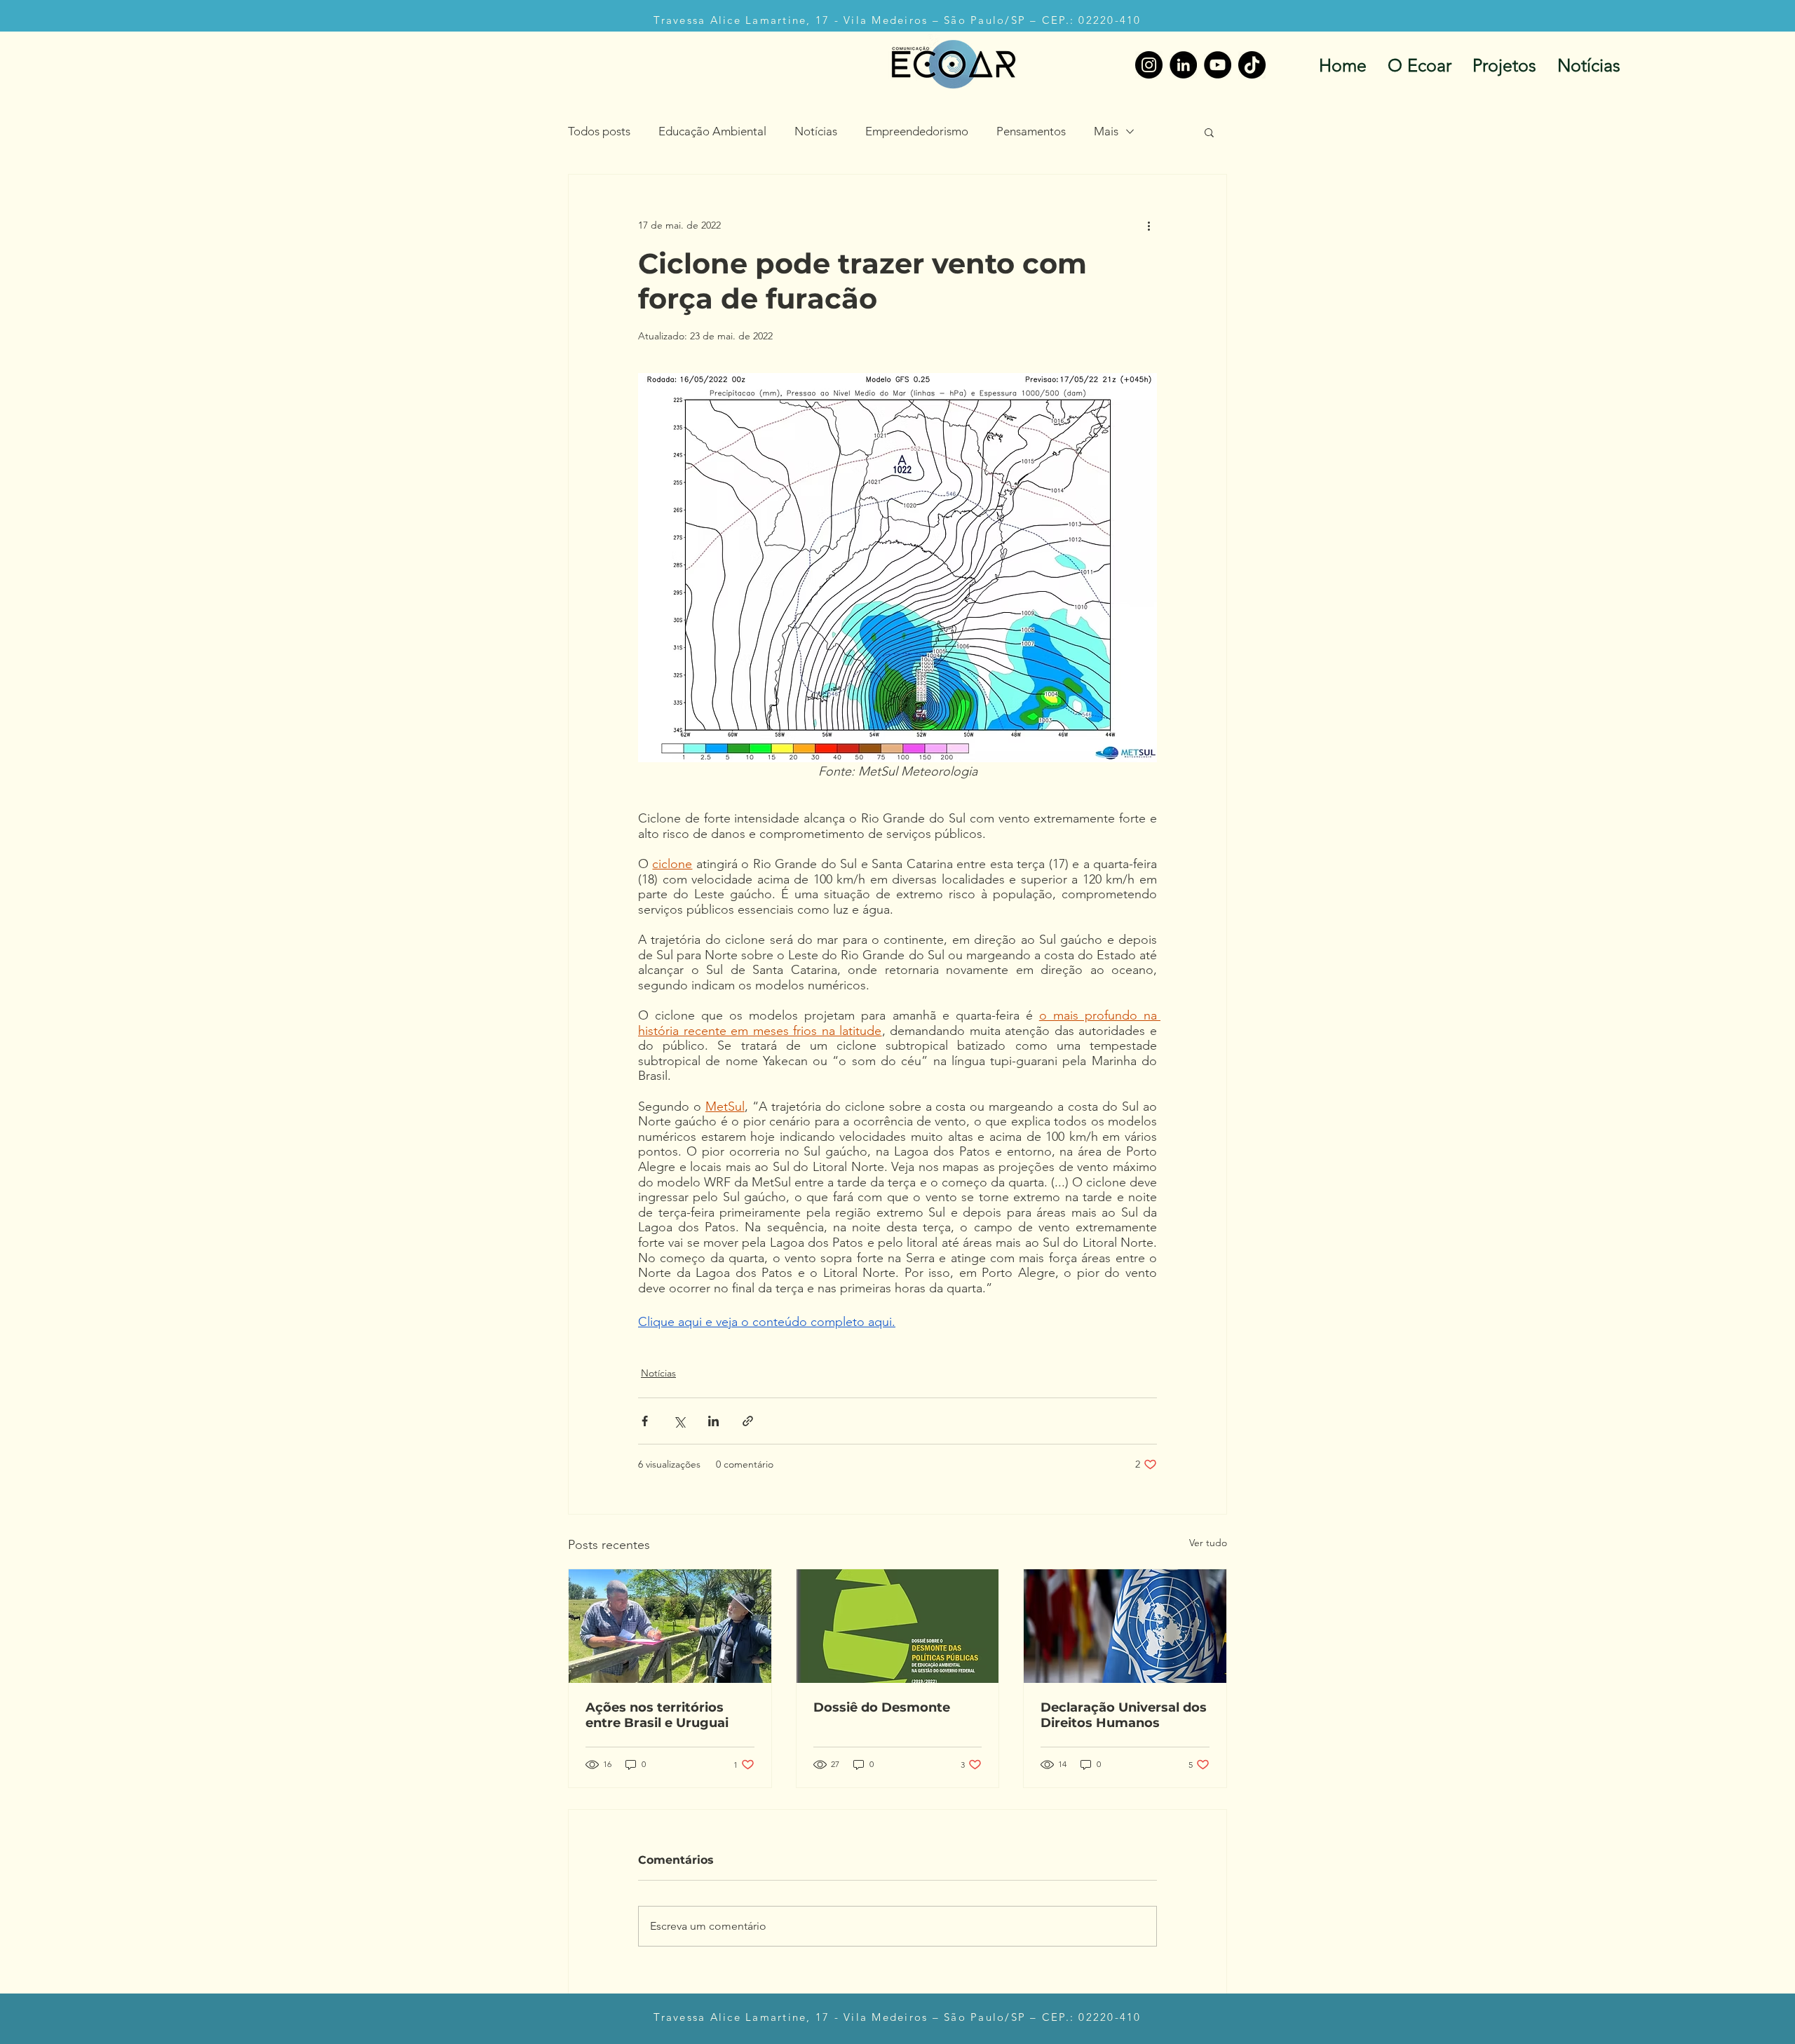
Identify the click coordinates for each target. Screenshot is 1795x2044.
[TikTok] (1252, 65)
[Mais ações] (1149, 225)
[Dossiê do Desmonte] (898, 1626)
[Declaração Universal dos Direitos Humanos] (1125, 1626)
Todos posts (599, 131)
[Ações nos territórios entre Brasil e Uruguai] (670, 1626)
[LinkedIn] (1183, 65)
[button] (1209, 132)
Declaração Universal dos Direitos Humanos (1124, 1715)
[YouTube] (1218, 65)
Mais (1106, 131)
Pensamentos (1031, 131)
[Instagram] (1149, 65)
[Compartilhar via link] (748, 1421)
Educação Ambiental (712, 131)
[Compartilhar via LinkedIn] (713, 1421)
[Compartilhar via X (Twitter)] (679, 1421)
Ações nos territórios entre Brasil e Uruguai (657, 1715)
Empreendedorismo (917, 131)
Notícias (816, 131)
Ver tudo (1208, 1543)
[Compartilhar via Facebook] (645, 1421)
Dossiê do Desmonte (882, 1707)
